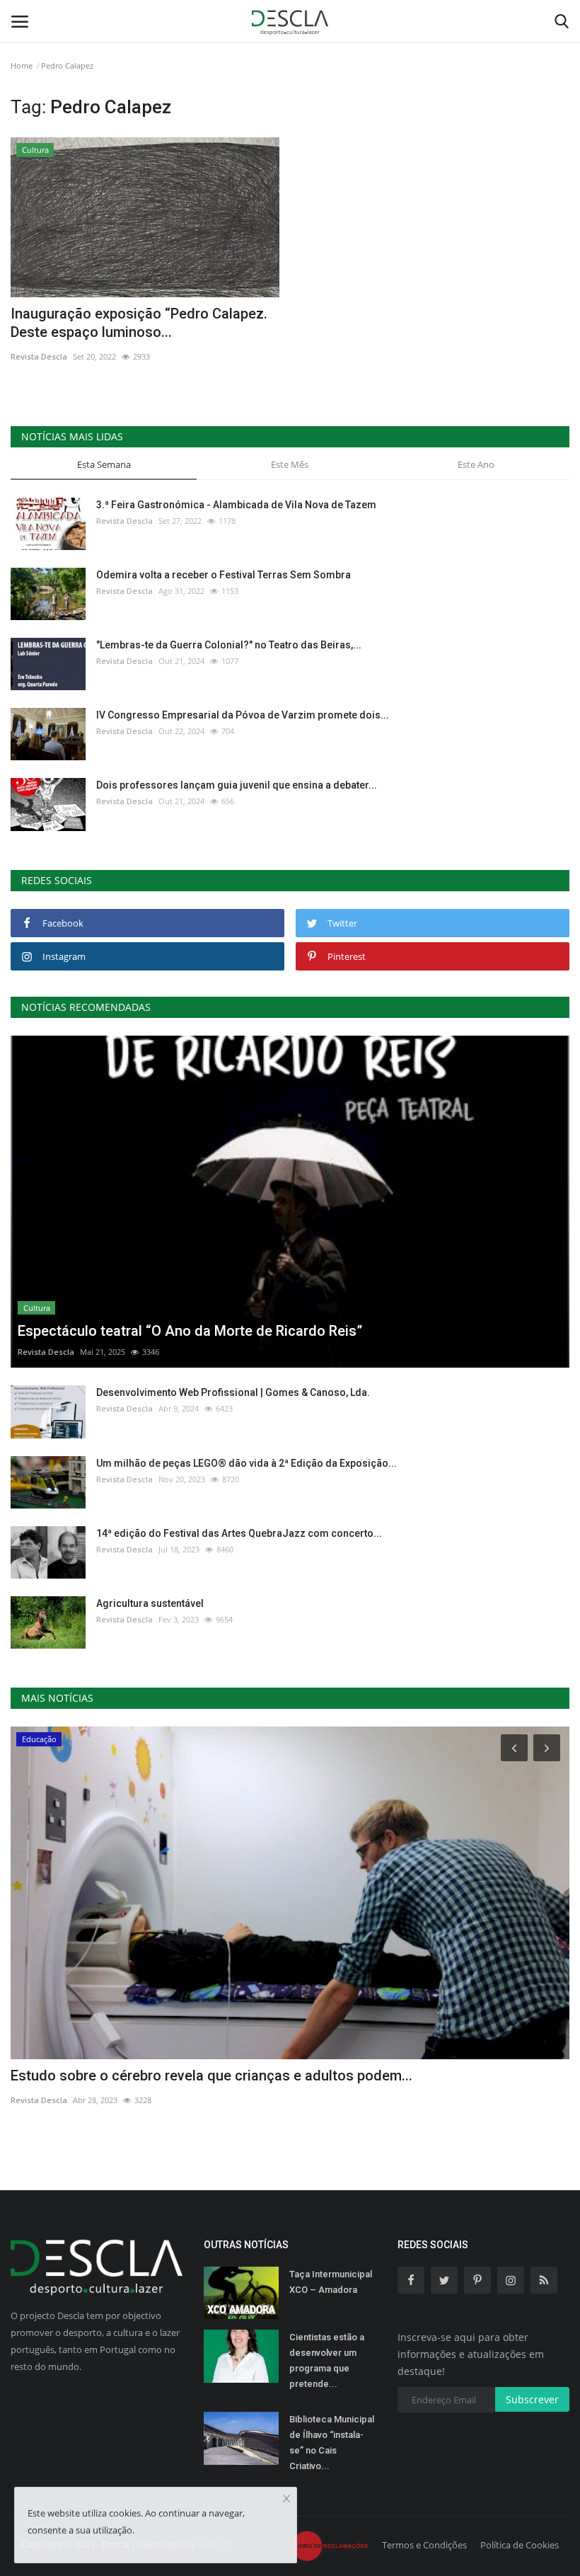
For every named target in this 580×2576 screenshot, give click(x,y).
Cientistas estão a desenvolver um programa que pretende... (327, 2360)
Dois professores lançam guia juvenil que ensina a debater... (237, 785)
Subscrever (532, 2399)
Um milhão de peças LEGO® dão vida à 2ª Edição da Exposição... (246, 1463)
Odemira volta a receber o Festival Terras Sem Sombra (224, 575)
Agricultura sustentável (150, 1603)
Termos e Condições (424, 2545)
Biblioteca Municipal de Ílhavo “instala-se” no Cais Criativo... (332, 2443)
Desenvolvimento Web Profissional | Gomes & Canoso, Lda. (233, 1392)
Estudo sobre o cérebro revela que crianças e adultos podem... (211, 2076)
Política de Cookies (520, 2545)
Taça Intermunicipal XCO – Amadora (331, 2282)
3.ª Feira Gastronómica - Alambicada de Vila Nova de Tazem (236, 505)
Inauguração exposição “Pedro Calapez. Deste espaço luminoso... (139, 323)
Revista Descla (39, 356)
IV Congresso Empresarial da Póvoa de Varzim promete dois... (243, 715)
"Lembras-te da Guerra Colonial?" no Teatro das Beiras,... (229, 645)
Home (22, 65)
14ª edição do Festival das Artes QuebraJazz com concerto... (239, 1533)
